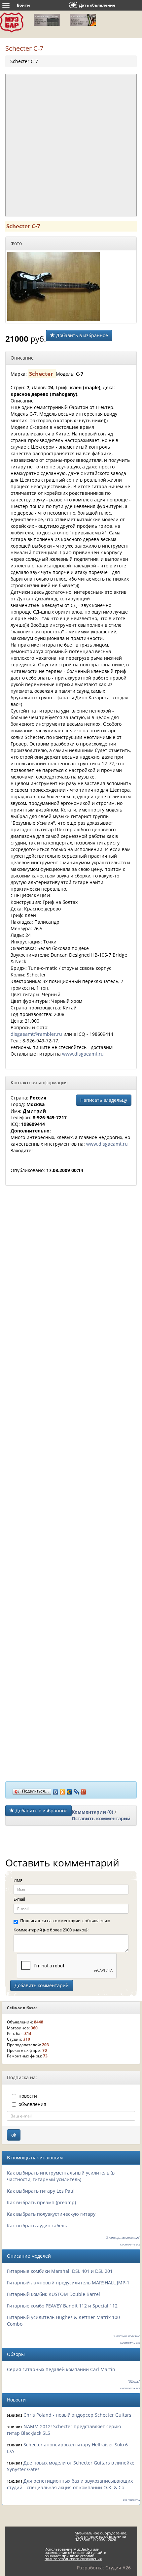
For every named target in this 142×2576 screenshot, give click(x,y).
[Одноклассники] (63, 1790)
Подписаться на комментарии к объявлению (65, 1921)
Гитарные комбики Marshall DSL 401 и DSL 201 (60, 2271)
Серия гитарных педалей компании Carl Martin (61, 2369)
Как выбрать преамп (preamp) (41, 2202)
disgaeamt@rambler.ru (36, 1034)
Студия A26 (118, 2568)
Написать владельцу (104, 1100)
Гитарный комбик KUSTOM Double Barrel (53, 2294)
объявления (32, 2104)
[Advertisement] (71, 145)
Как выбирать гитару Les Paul (41, 2191)
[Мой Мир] (70, 1790)
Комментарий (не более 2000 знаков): (51, 1930)
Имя (18, 1880)
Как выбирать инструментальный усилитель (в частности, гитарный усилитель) (61, 2176)
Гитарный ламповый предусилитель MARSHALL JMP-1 (68, 2283)
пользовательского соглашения (73, 2559)
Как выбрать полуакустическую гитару (51, 2214)
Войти (23, 5)
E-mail (19, 1899)
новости (28, 2096)
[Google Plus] (83, 1790)
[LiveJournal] (76, 1790)
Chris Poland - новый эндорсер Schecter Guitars (77, 2415)
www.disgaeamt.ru (83, 1054)
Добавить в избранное (81, 335)
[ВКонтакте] (56, 1790)
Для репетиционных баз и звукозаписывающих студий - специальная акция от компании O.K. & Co (70, 2484)
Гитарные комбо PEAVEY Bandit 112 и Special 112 (62, 2306)
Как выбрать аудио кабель (37, 2226)
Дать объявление (97, 5)
